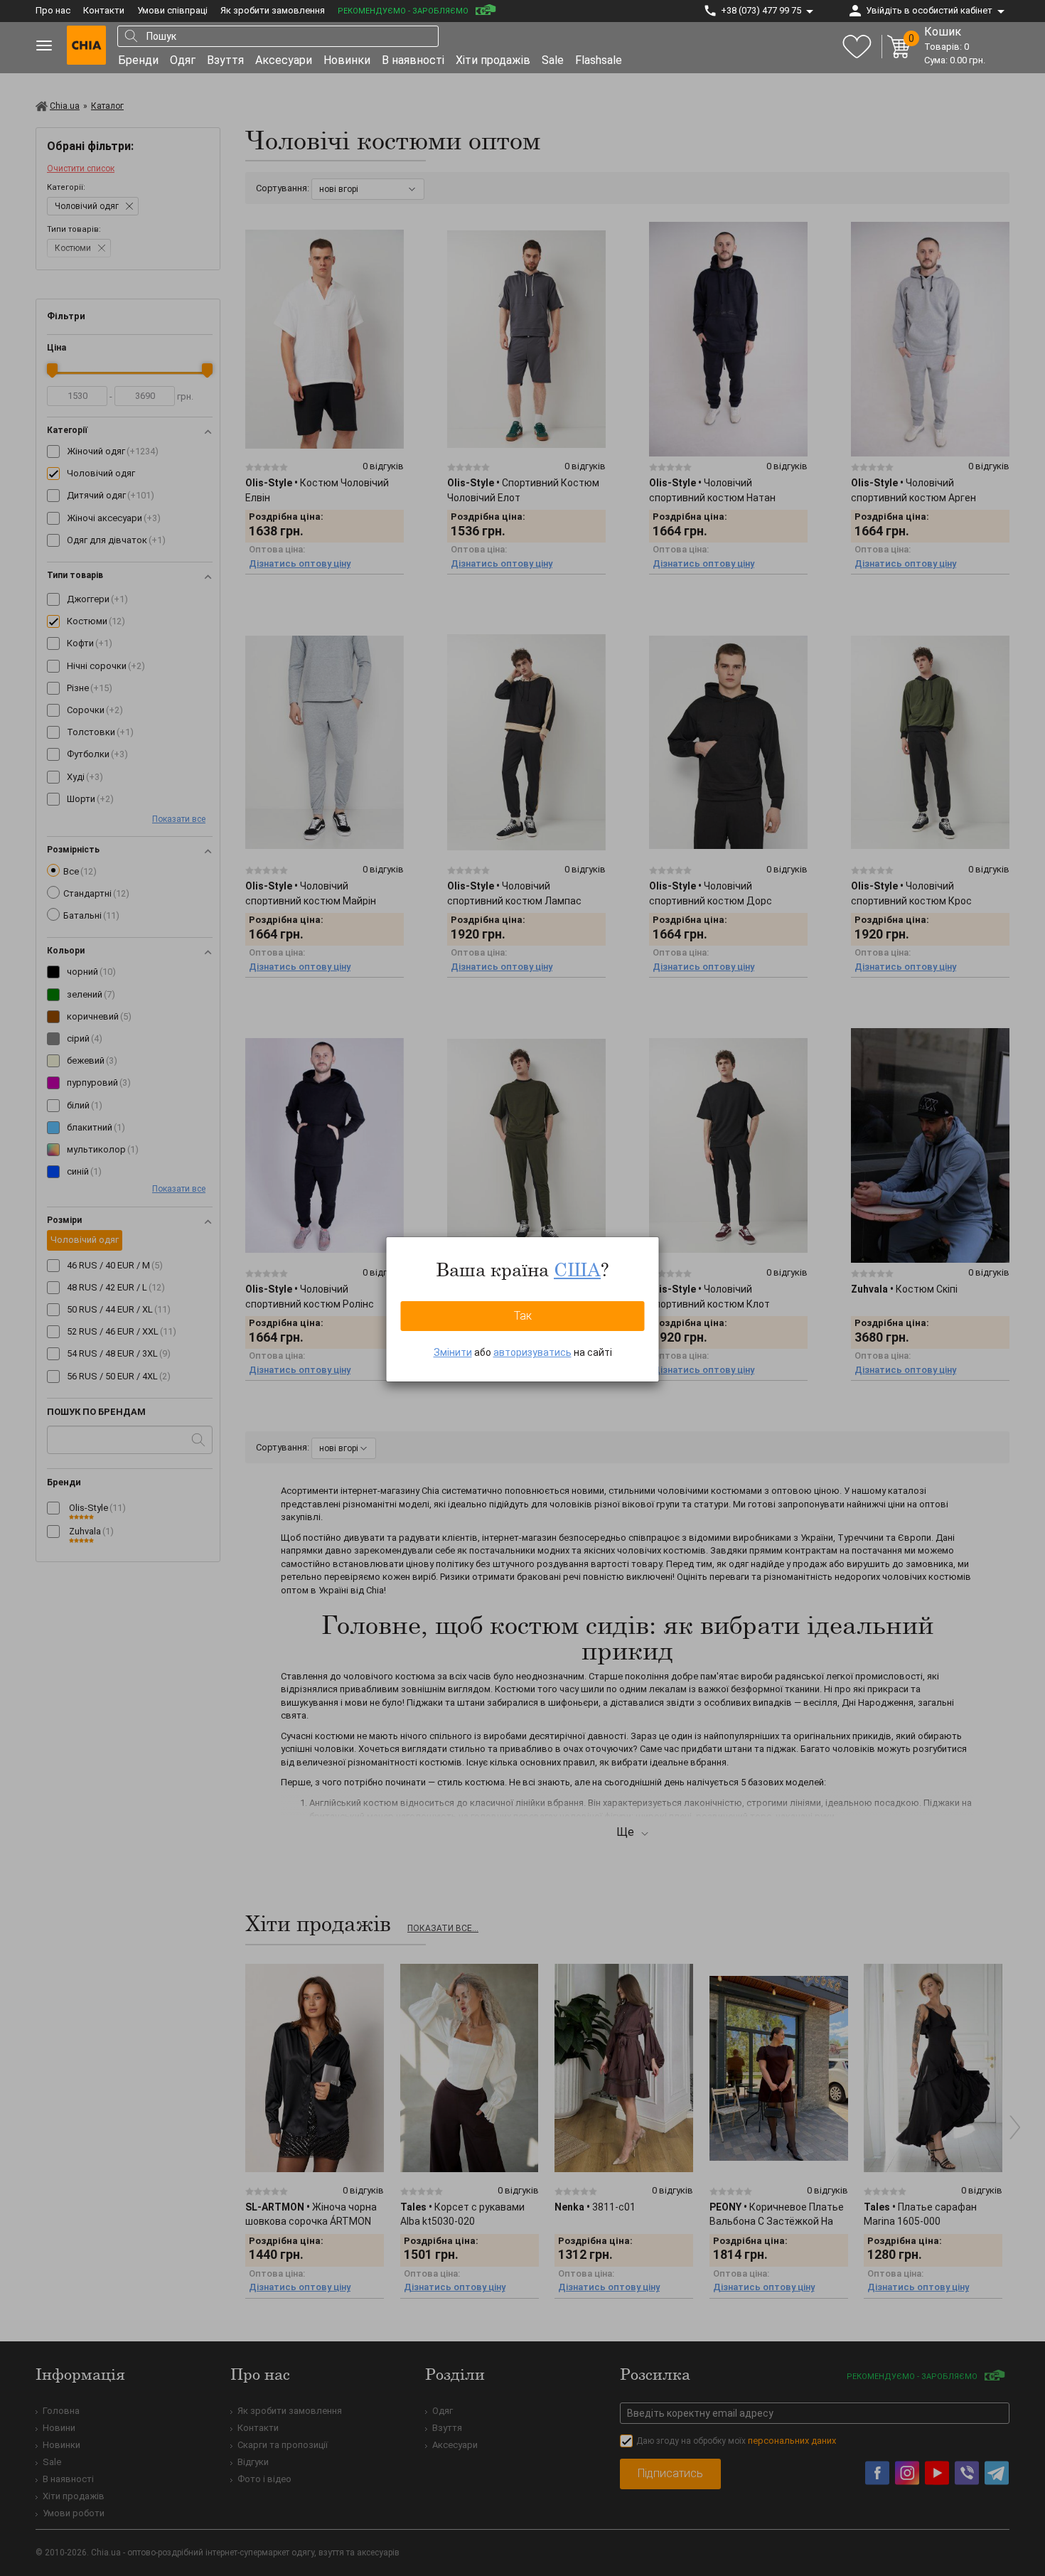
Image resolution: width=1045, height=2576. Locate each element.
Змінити (453, 1352)
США (577, 1269)
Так (523, 1316)
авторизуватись (532, 1352)
